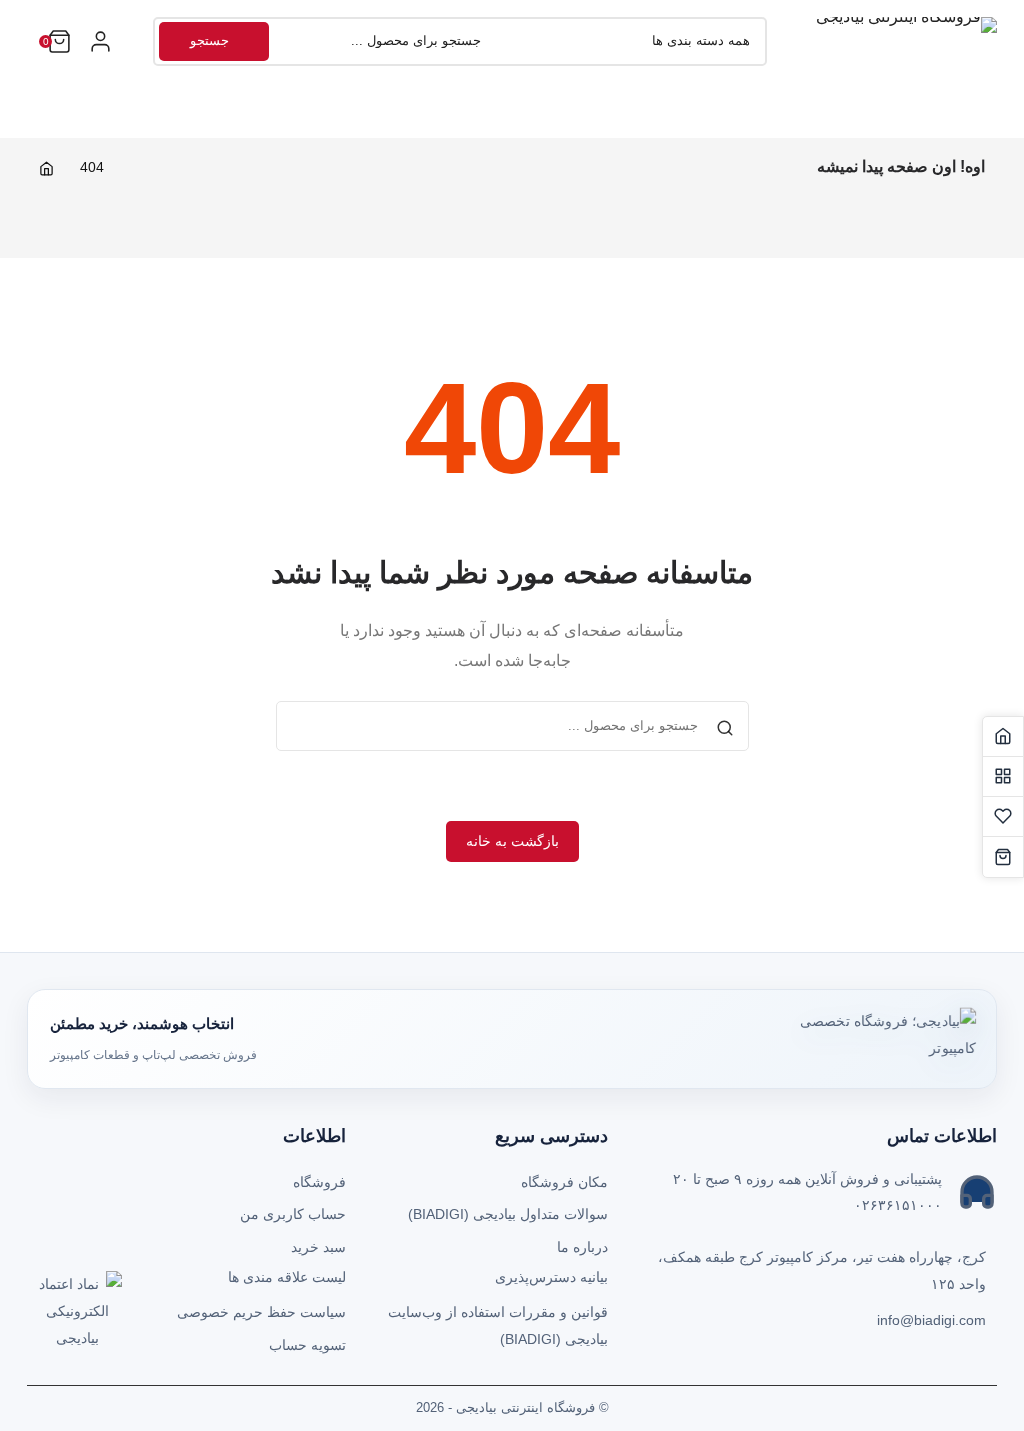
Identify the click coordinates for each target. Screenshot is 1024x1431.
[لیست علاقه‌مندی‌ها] (1003, 817)
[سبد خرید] (1003, 857)
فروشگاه (319, 1182)
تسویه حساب (307, 1345)
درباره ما (582, 1247)
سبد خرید (318, 1247)
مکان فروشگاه (564, 1182)
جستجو (209, 40)
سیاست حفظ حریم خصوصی (261, 1312)
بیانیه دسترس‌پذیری (551, 1277)
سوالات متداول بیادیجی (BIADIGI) (508, 1214)
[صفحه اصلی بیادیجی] (1003, 737)
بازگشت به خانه (512, 841)
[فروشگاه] (1003, 777)
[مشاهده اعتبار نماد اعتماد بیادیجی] (77, 1316)
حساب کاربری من (293, 1214)
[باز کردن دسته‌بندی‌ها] (100, 41)
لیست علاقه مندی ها (287, 1277)
